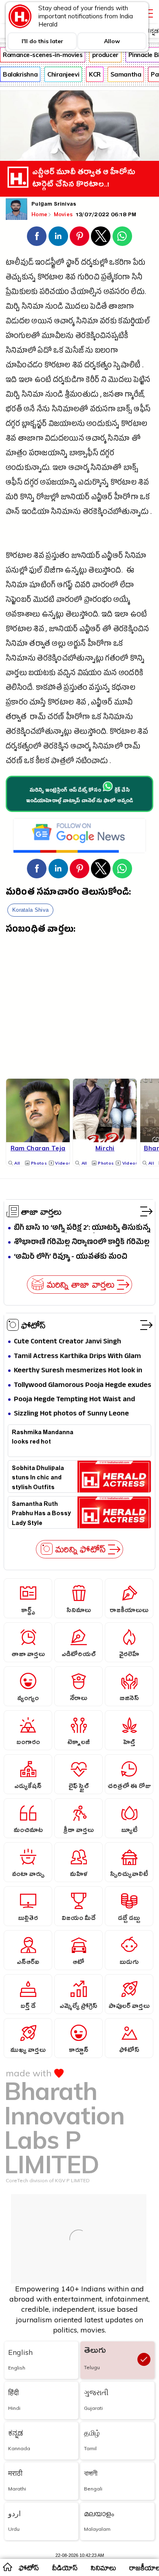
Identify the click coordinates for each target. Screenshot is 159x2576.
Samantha (126, 74)
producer (105, 55)
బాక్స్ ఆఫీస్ (134, 410)
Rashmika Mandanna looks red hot (43, 1438)
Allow (112, 41)
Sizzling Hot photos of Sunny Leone (71, 1414)
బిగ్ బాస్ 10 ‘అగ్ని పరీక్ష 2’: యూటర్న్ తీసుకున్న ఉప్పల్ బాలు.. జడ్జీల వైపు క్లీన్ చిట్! (82, 1228)
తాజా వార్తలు (41, 1211)
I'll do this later (42, 41)
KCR (95, 74)
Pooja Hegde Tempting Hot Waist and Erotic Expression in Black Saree (74, 1400)
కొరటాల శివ (57, 278)
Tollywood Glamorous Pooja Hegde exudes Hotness (83, 1386)
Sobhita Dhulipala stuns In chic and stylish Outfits (38, 1477)
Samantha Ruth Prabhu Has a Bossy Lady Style (41, 1513)
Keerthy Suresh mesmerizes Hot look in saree (78, 1371)
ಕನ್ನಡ (152, 31)
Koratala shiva (30, 910)
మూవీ (124, 703)
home (7, 2567)
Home (39, 214)
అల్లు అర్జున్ (69, 645)
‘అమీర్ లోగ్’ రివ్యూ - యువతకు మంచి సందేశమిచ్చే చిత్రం (71, 1257)
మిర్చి (13, 308)
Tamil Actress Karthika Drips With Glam (77, 1357)
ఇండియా (35, 513)
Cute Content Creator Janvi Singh (67, 1342)
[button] (37, 236)
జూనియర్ (75, 498)
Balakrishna (20, 74)
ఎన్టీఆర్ (102, 498)
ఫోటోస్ (33, 1325)
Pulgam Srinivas (54, 205)
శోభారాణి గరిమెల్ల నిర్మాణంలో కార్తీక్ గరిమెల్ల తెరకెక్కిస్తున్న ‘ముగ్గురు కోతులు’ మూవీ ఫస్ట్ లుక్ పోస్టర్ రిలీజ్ (82, 1243)
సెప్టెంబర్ (18, 601)
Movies (64, 214)
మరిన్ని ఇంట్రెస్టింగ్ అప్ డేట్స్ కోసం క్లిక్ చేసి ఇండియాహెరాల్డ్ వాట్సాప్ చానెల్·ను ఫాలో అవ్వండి (80, 796)
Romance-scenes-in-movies (43, 55)
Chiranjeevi (63, 74)
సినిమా (33, 308)
